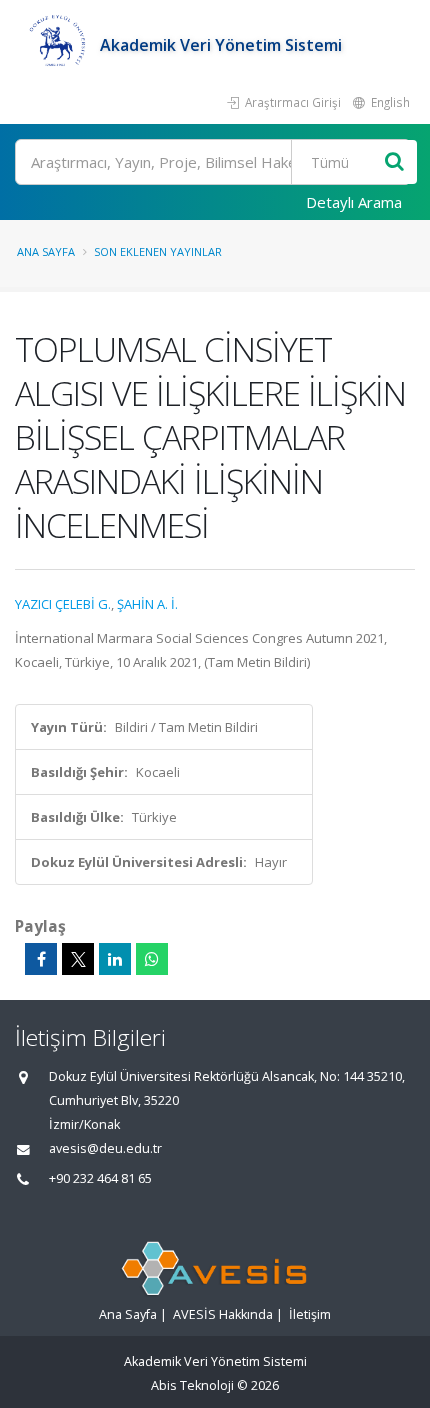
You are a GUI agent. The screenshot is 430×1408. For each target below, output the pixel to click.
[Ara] (394, 162)
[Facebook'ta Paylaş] (41, 959)
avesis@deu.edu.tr (105, 1148)
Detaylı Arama (354, 202)
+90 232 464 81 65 (100, 1178)
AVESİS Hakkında (223, 1314)
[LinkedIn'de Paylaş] (115, 959)
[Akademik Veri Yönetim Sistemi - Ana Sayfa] (57, 45)
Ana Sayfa (46, 251)
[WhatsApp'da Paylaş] (152, 959)
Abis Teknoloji (192, 1385)
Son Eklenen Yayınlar (158, 251)
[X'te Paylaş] (78, 959)
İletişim (310, 1314)
